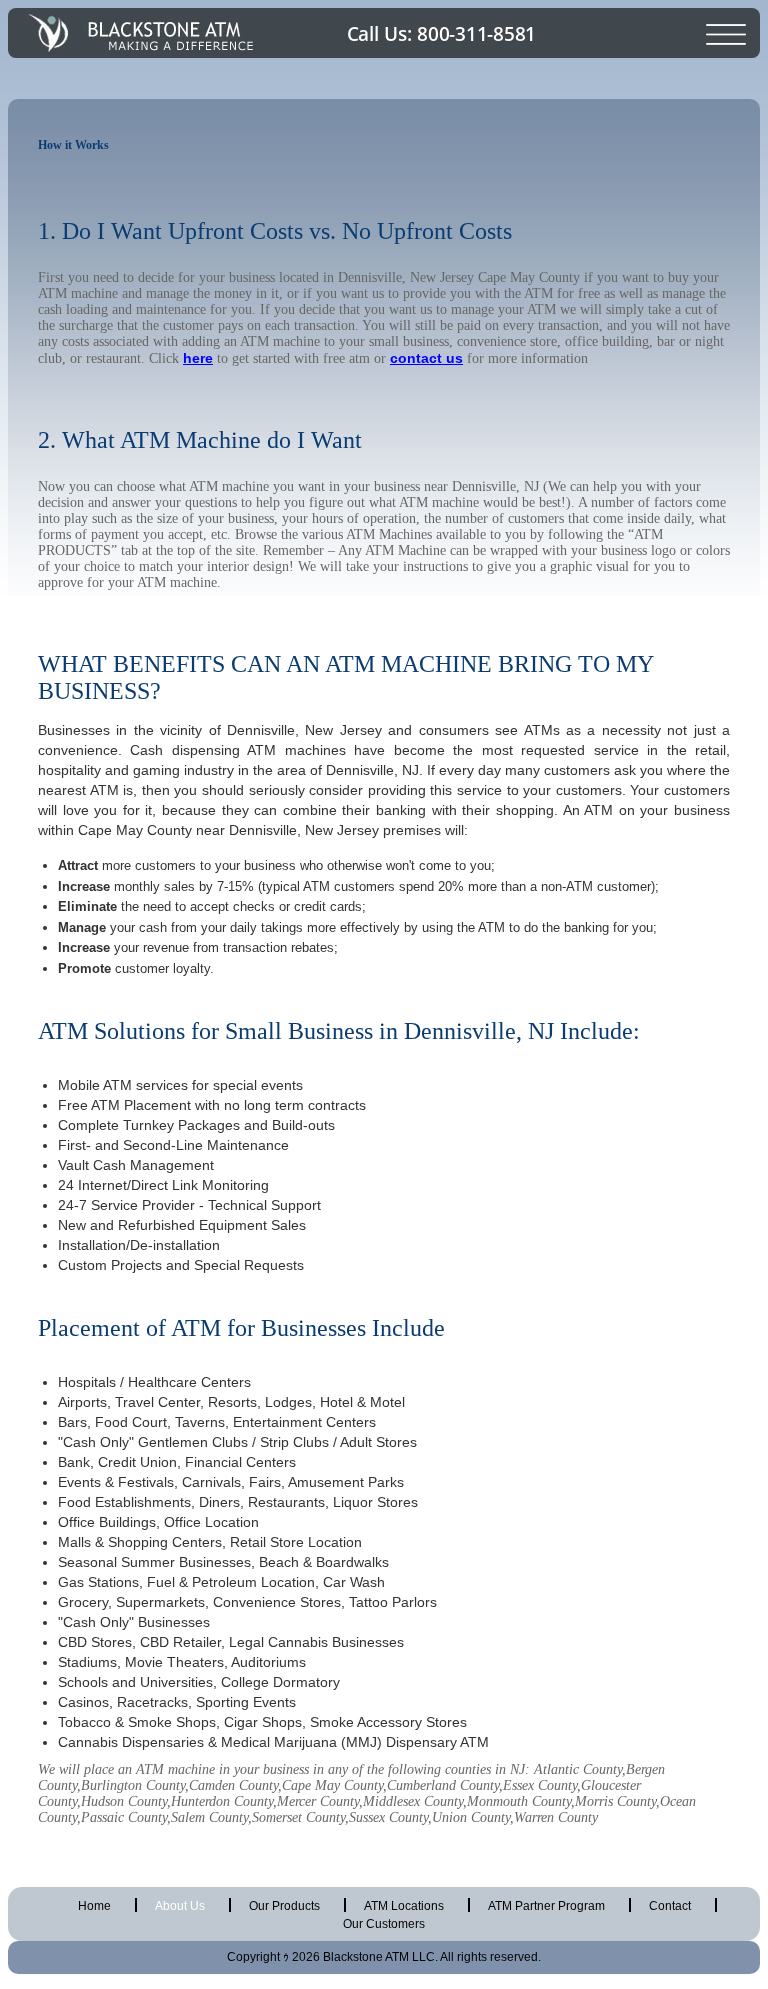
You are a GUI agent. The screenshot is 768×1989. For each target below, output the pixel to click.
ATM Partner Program (546, 1906)
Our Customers (384, 1924)
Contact (670, 1906)
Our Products (284, 1906)
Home (94, 1906)
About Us (180, 1906)
